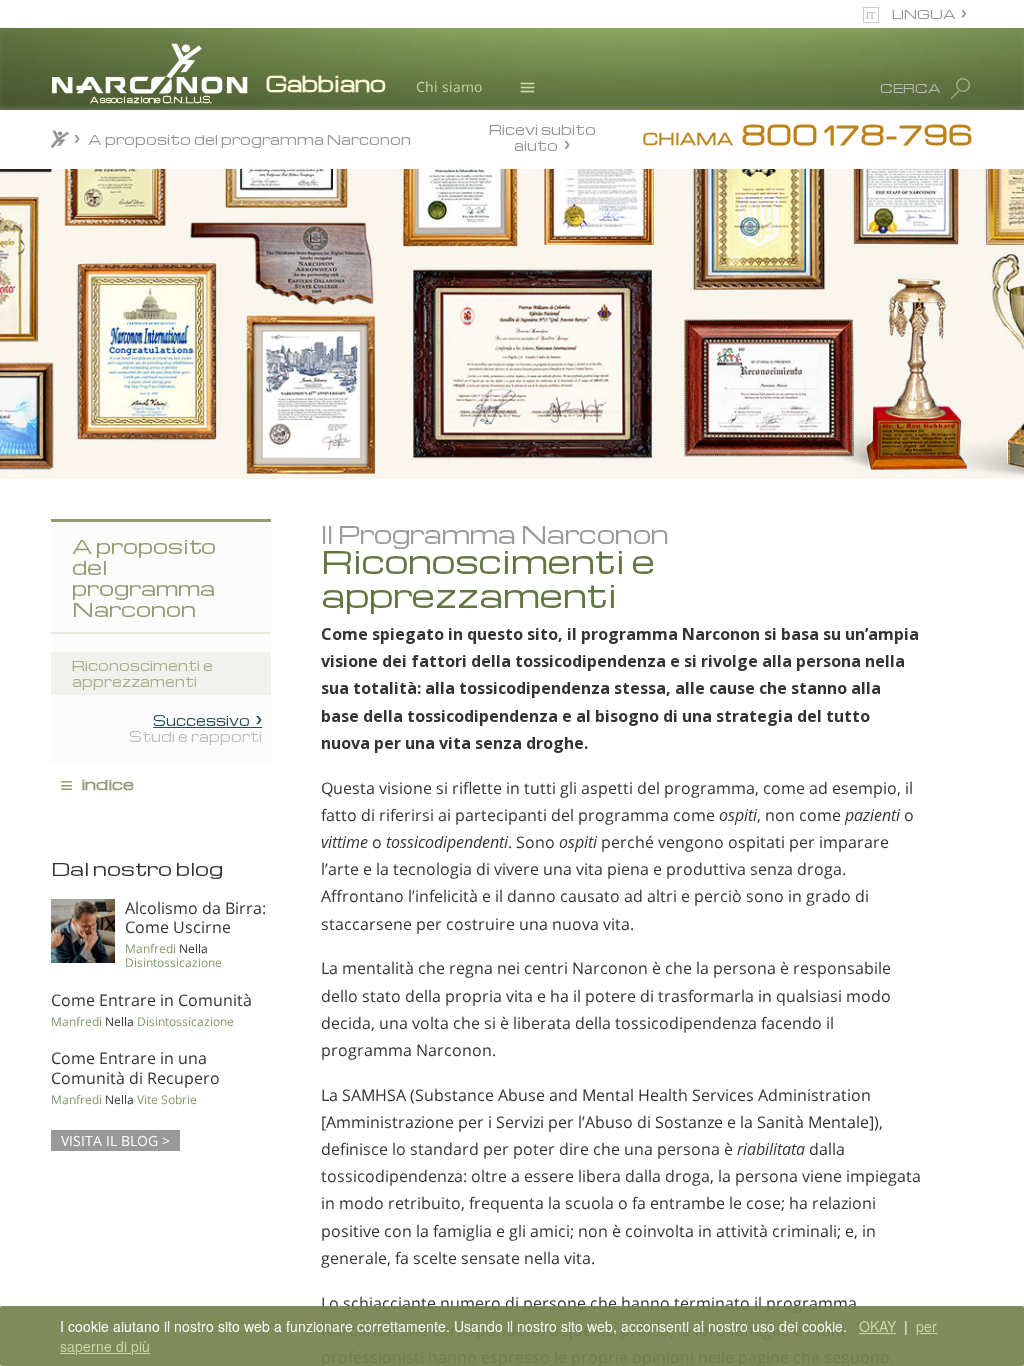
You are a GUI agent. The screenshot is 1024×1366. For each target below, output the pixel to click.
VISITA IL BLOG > (115, 1140)
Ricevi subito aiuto (542, 136)
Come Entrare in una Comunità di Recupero (135, 1067)
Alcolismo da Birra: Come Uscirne (195, 917)
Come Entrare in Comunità (151, 1000)
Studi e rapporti (195, 728)
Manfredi (150, 948)
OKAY (877, 1326)
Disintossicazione (173, 962)
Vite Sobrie (167, 1099)
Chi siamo (449, 86)
